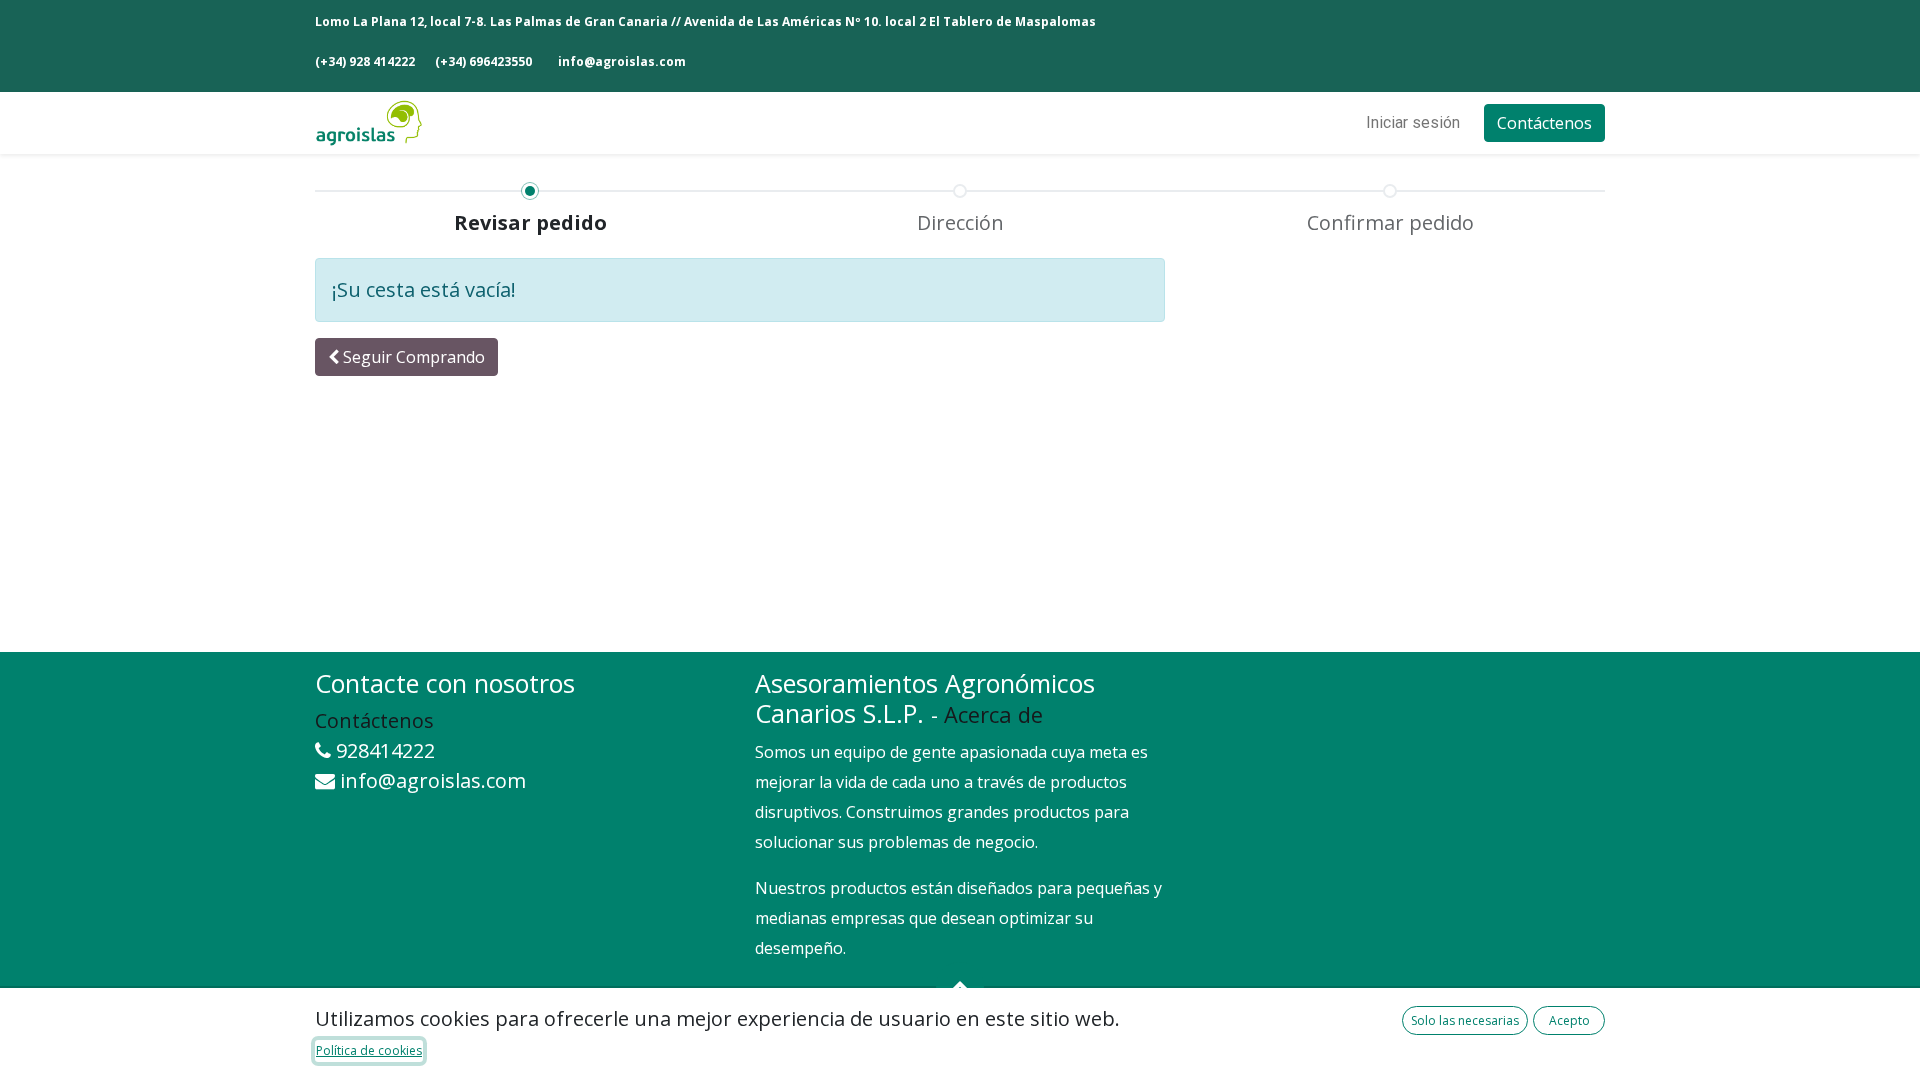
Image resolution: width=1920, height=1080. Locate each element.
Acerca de (993, 714)
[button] (406, 357)
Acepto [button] (1569, 1020)
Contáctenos (1544, 123)
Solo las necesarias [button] (1465, 1020)
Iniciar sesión (1413, 122)
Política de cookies (369, 1050)
